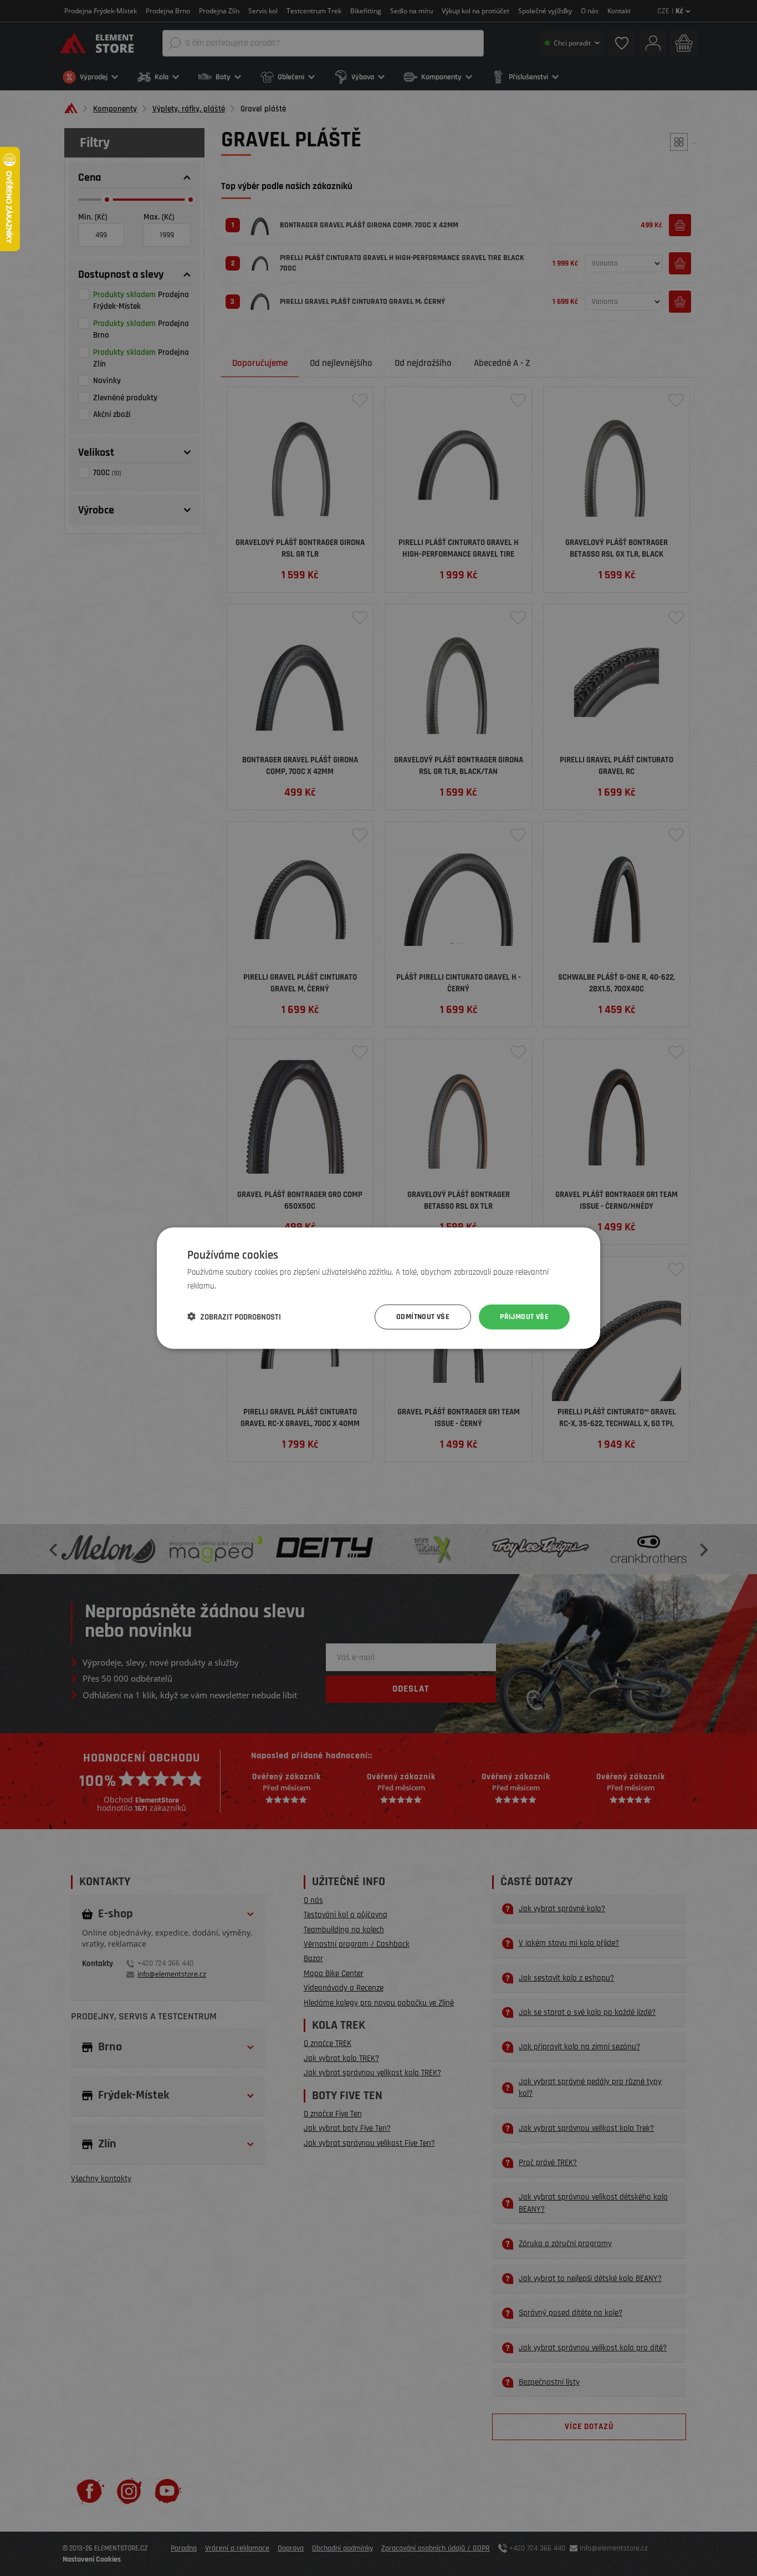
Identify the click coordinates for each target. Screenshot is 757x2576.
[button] (234, 1317)
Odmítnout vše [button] (423, 1317)
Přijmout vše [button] (524, 1317)
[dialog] (378, 1288)
